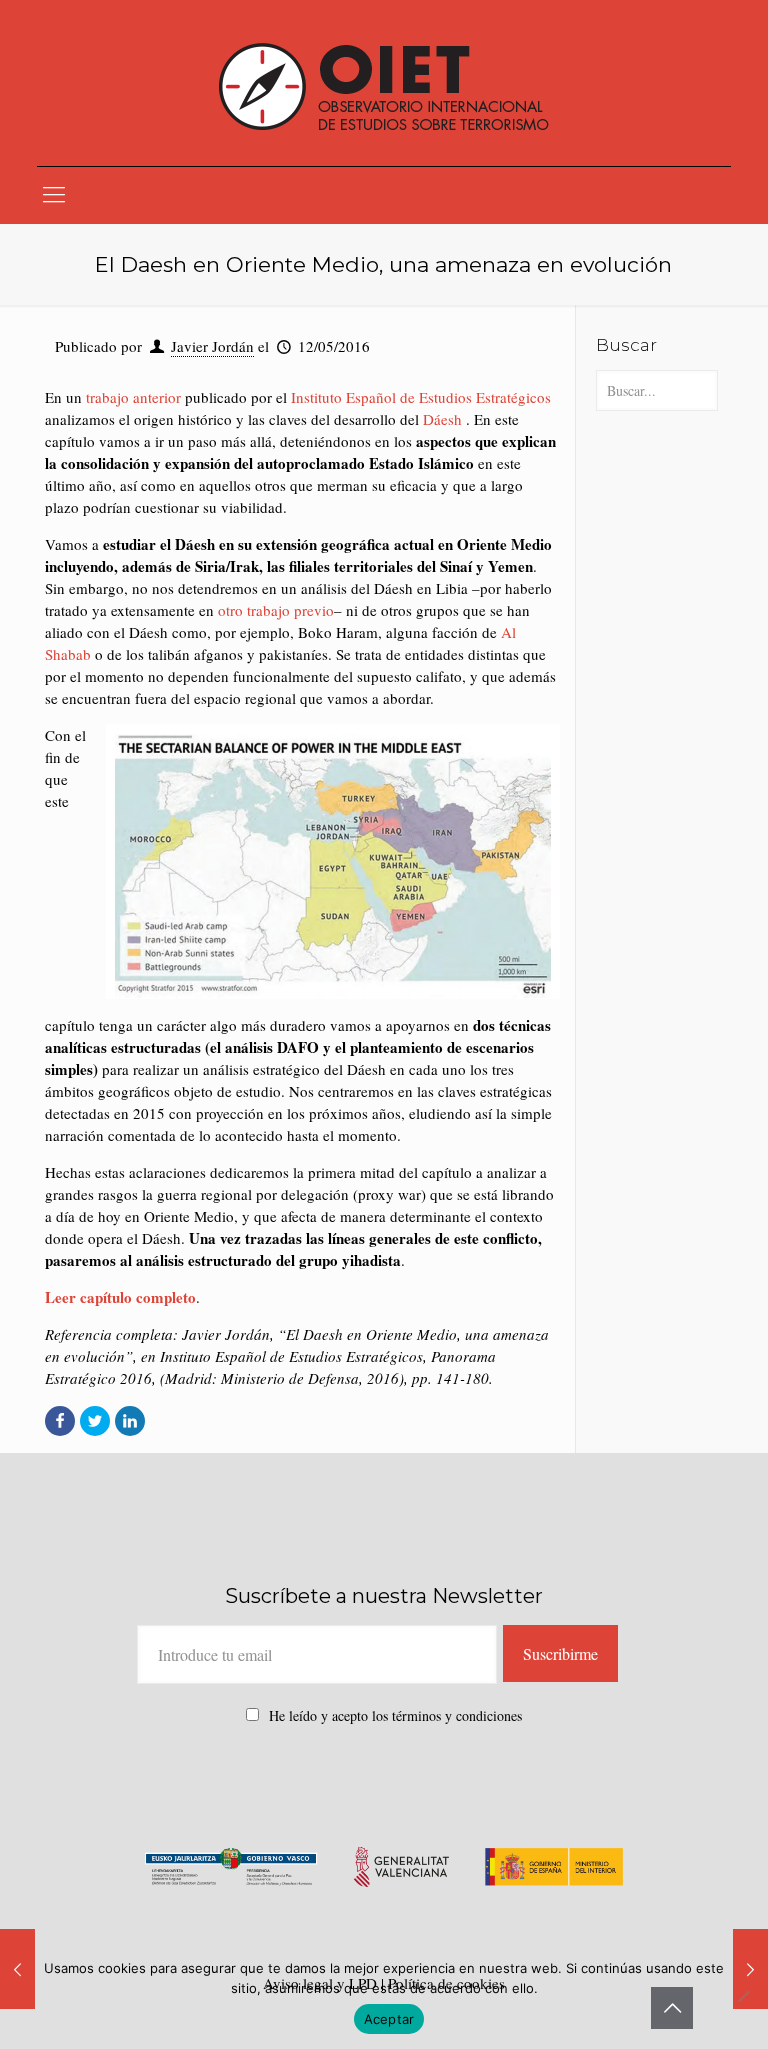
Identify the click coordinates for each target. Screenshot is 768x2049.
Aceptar (389, 2019)
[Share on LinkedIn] (130, 1421)
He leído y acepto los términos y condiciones (395, 1715)
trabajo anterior (133, 397)
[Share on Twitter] (95, 1421)
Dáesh (442, 419)
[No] (743, 1996)
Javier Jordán (212, 346)
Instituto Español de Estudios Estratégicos (421, 397)
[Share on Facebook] (60, 1421)
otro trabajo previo (276, 610)
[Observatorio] (384, 83)
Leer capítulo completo (120, 1297)
